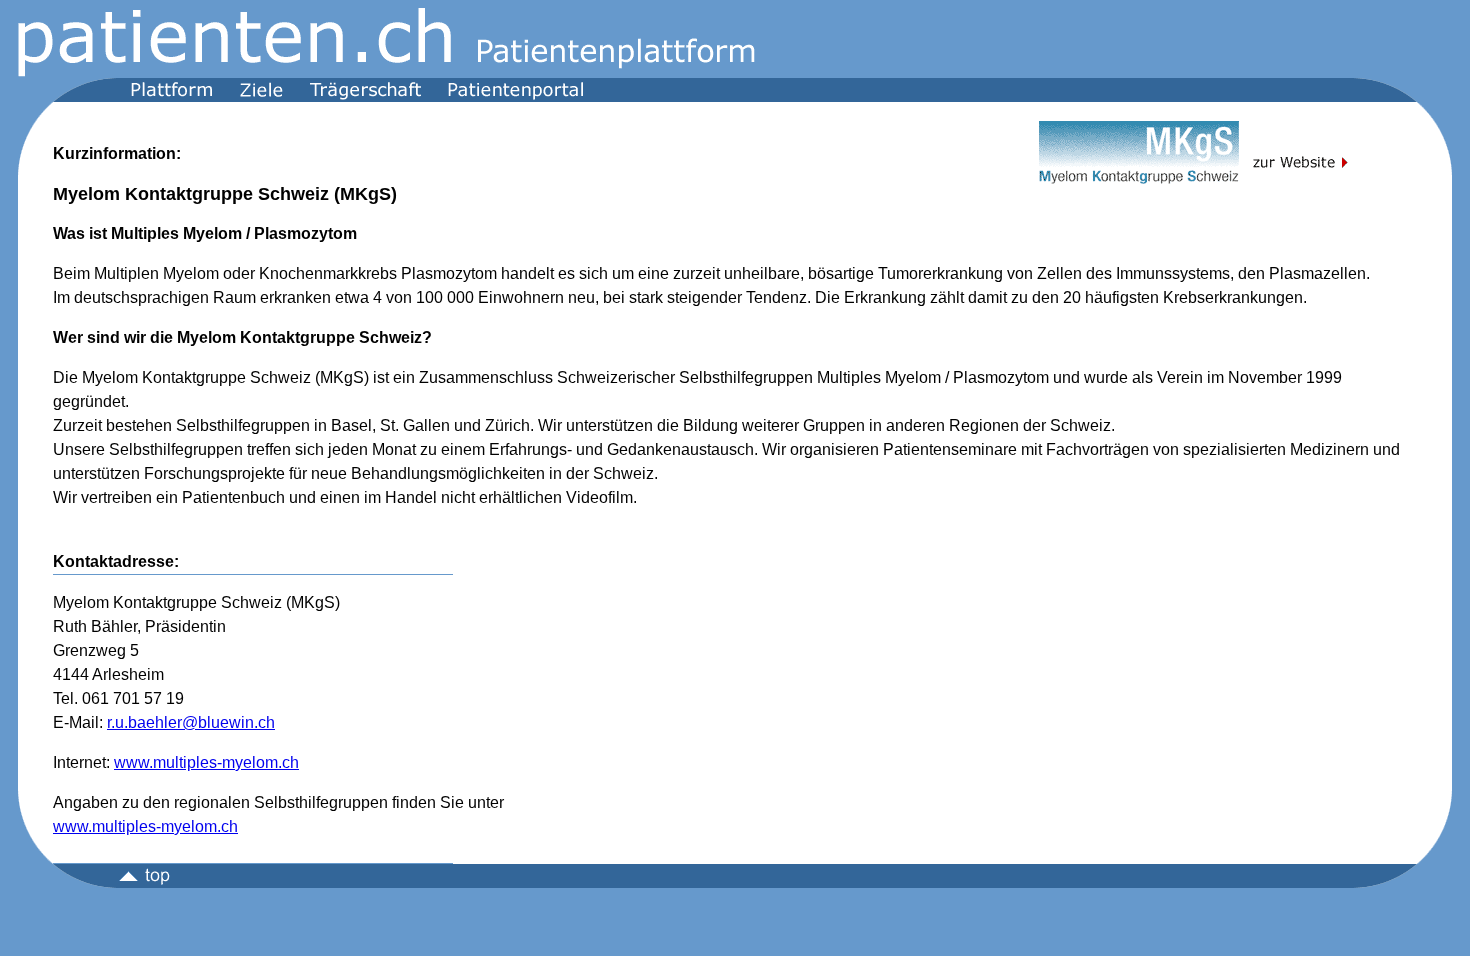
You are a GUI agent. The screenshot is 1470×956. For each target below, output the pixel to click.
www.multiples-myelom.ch (206, 762)
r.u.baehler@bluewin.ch (191, 722)
